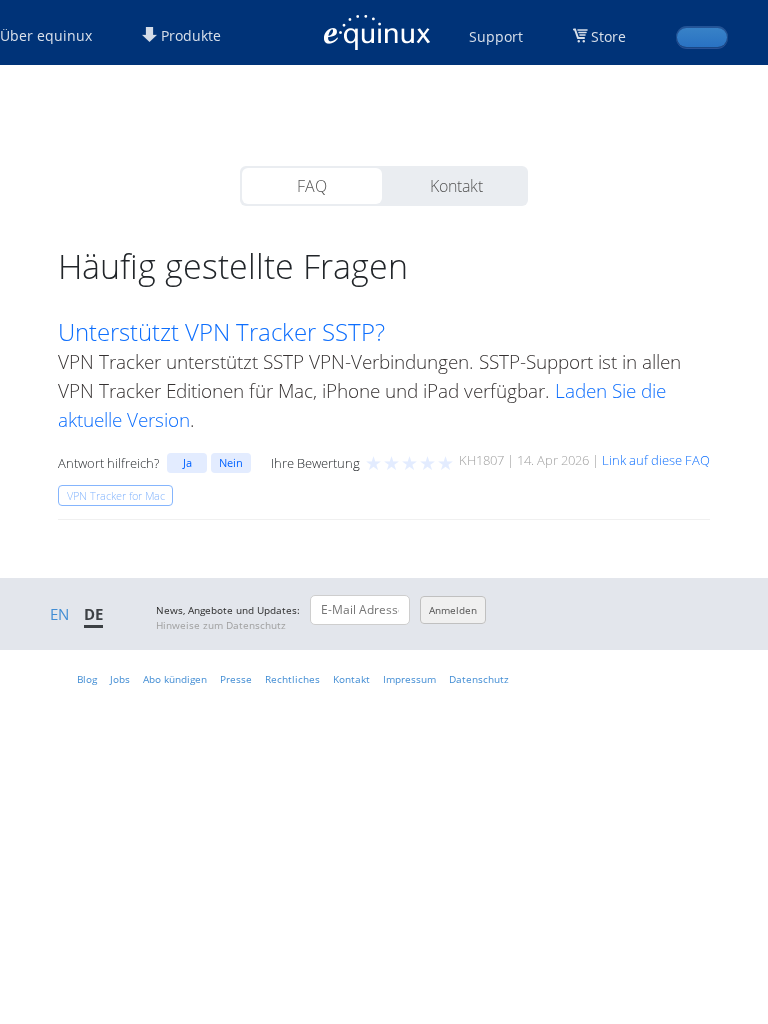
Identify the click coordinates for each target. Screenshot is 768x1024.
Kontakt (456, 186)
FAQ (312, 186)
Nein (231, 462)
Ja (187, 462)
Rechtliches (292, 679)
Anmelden (453, 610)
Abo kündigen (175, 679)
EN (59, 614)
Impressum (409, 679)
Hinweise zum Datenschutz (221, 625)
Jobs (120, 679)
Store (608, 36)
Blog (87, 679)
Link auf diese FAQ (656, 460)
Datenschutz (479, 679)
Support (496, 36)
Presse (236, 679)
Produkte (189, 35)
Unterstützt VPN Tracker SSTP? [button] (221, 332)
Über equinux (46, 35)
